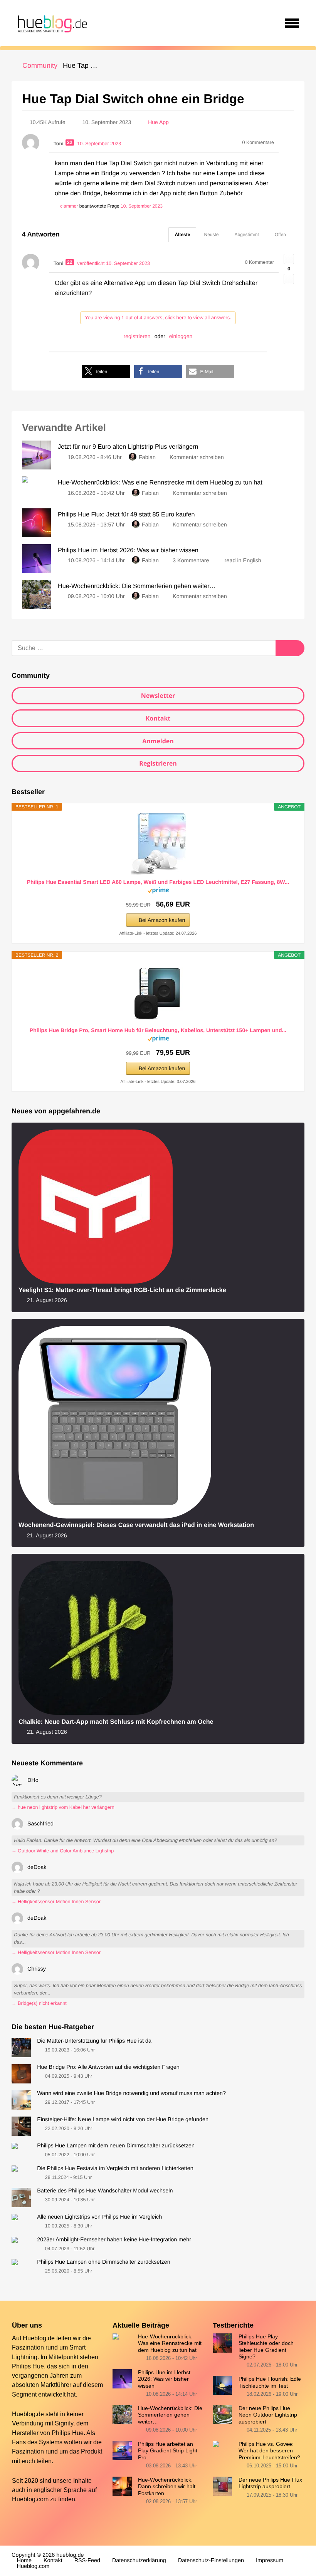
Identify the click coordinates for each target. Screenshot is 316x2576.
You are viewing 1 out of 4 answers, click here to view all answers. (158, 318)
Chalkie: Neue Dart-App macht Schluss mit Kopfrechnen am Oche (116, 1722)
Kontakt (158, 718)
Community (40, 65)
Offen (280, 235)
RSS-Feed (87, 2561)
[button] (106, 371)
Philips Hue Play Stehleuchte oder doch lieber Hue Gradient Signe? (266, 2346)
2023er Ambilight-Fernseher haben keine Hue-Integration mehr (114, 2240)
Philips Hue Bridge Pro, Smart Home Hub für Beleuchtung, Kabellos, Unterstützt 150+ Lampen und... (158, 1030)
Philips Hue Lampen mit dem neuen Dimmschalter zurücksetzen (116, 2146)
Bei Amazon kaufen (162, 920)
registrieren (137, 336)
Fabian (147, 458)
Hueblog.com (30, 2499)
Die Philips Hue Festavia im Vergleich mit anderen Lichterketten (115, 2169)
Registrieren (158, 763)
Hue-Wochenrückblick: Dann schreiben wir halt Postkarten (167, 2486)
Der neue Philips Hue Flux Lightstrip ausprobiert (270, 2483)
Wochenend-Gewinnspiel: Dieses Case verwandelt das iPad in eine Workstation (136, 1525)
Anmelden (158, 741)
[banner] (51, 23)
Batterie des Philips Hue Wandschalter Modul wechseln (105, 2191)
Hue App (158, 122)
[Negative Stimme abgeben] (289, 279)
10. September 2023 (142, 206)
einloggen (181, 336)
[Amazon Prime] (158, 892)
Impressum (270, 2561)
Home (24, 2561)
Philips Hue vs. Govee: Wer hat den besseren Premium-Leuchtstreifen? (269, 2451)
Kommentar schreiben (197, 458)
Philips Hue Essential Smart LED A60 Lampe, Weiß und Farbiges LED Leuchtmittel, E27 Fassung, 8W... (158, 882)
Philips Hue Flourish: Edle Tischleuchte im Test (270, 2382)
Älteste (182, 235)
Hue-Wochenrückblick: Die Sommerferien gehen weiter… (170, 2415)
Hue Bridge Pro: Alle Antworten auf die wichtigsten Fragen (108, 2067)
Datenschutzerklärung (139, 2561)
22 (70, 142)
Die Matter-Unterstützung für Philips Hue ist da (94, 2041)
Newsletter (158, 696)
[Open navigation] (292, 23)
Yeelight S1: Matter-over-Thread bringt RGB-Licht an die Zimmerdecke (122, 1290)
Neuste (211, 235)
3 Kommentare (191, 561)
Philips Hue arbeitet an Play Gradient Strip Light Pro (168, 2451)
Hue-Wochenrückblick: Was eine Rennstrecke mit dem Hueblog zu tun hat (170, 2343)
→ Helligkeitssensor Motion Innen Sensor (56, 1902)
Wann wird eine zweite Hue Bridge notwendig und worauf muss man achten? (131, 2093)
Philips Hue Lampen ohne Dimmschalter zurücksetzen (104, 2262)
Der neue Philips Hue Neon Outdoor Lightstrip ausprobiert (268, 2415)
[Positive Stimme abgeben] (289, 259)
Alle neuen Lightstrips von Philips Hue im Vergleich (99, 2217)
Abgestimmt (247, 235)
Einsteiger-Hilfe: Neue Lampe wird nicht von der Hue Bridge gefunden (123, 2120)
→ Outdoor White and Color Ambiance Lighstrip (63, 1851)
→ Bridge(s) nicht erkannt (39, 2003)
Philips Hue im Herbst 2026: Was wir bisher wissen (164, 2379)
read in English (243, 561)
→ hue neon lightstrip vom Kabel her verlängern (63, 1807)
